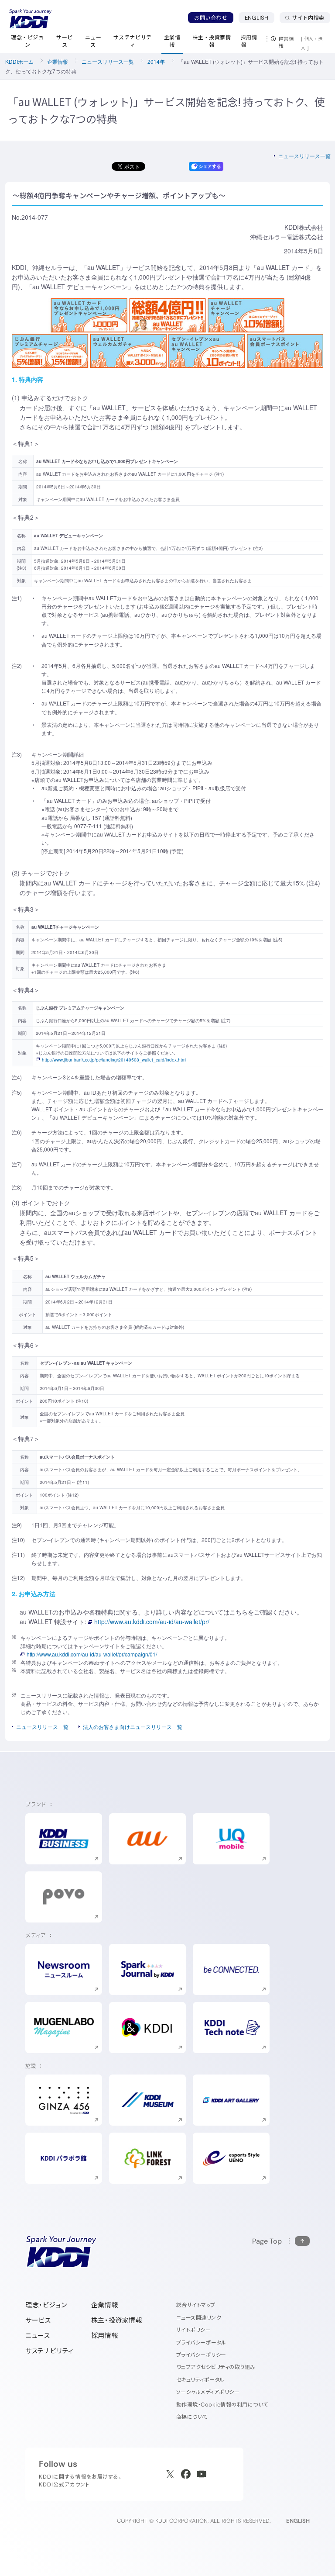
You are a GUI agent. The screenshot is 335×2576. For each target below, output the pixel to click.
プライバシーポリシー (201, 2355)
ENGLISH (260, 17)
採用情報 (105, 2336)
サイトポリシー (193, 2330)
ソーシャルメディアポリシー (208, 2392)
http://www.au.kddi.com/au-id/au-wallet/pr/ (152, 1622)
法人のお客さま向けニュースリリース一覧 (133, 1727)
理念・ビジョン (46, 2305)
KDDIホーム (19, 61)
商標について (192, 2417)
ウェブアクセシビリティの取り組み (216, 2367)
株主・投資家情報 (117, 2320)
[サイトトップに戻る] (31, 19)
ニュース (38, 2336)
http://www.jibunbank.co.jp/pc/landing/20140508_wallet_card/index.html (114, 1060)
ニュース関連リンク (199, 2318)
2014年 (156, 61)
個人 (309, 38)
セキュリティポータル (200, 2380)
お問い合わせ (211, 18)
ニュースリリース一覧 (108, 61)
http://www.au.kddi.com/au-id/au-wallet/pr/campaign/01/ (92, 1654)
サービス (38, 2320)
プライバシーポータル (201, 2343)
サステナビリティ (50, 2351)
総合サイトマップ (196, 2305)
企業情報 (58, 61)
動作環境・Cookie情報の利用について (222, 2405)
